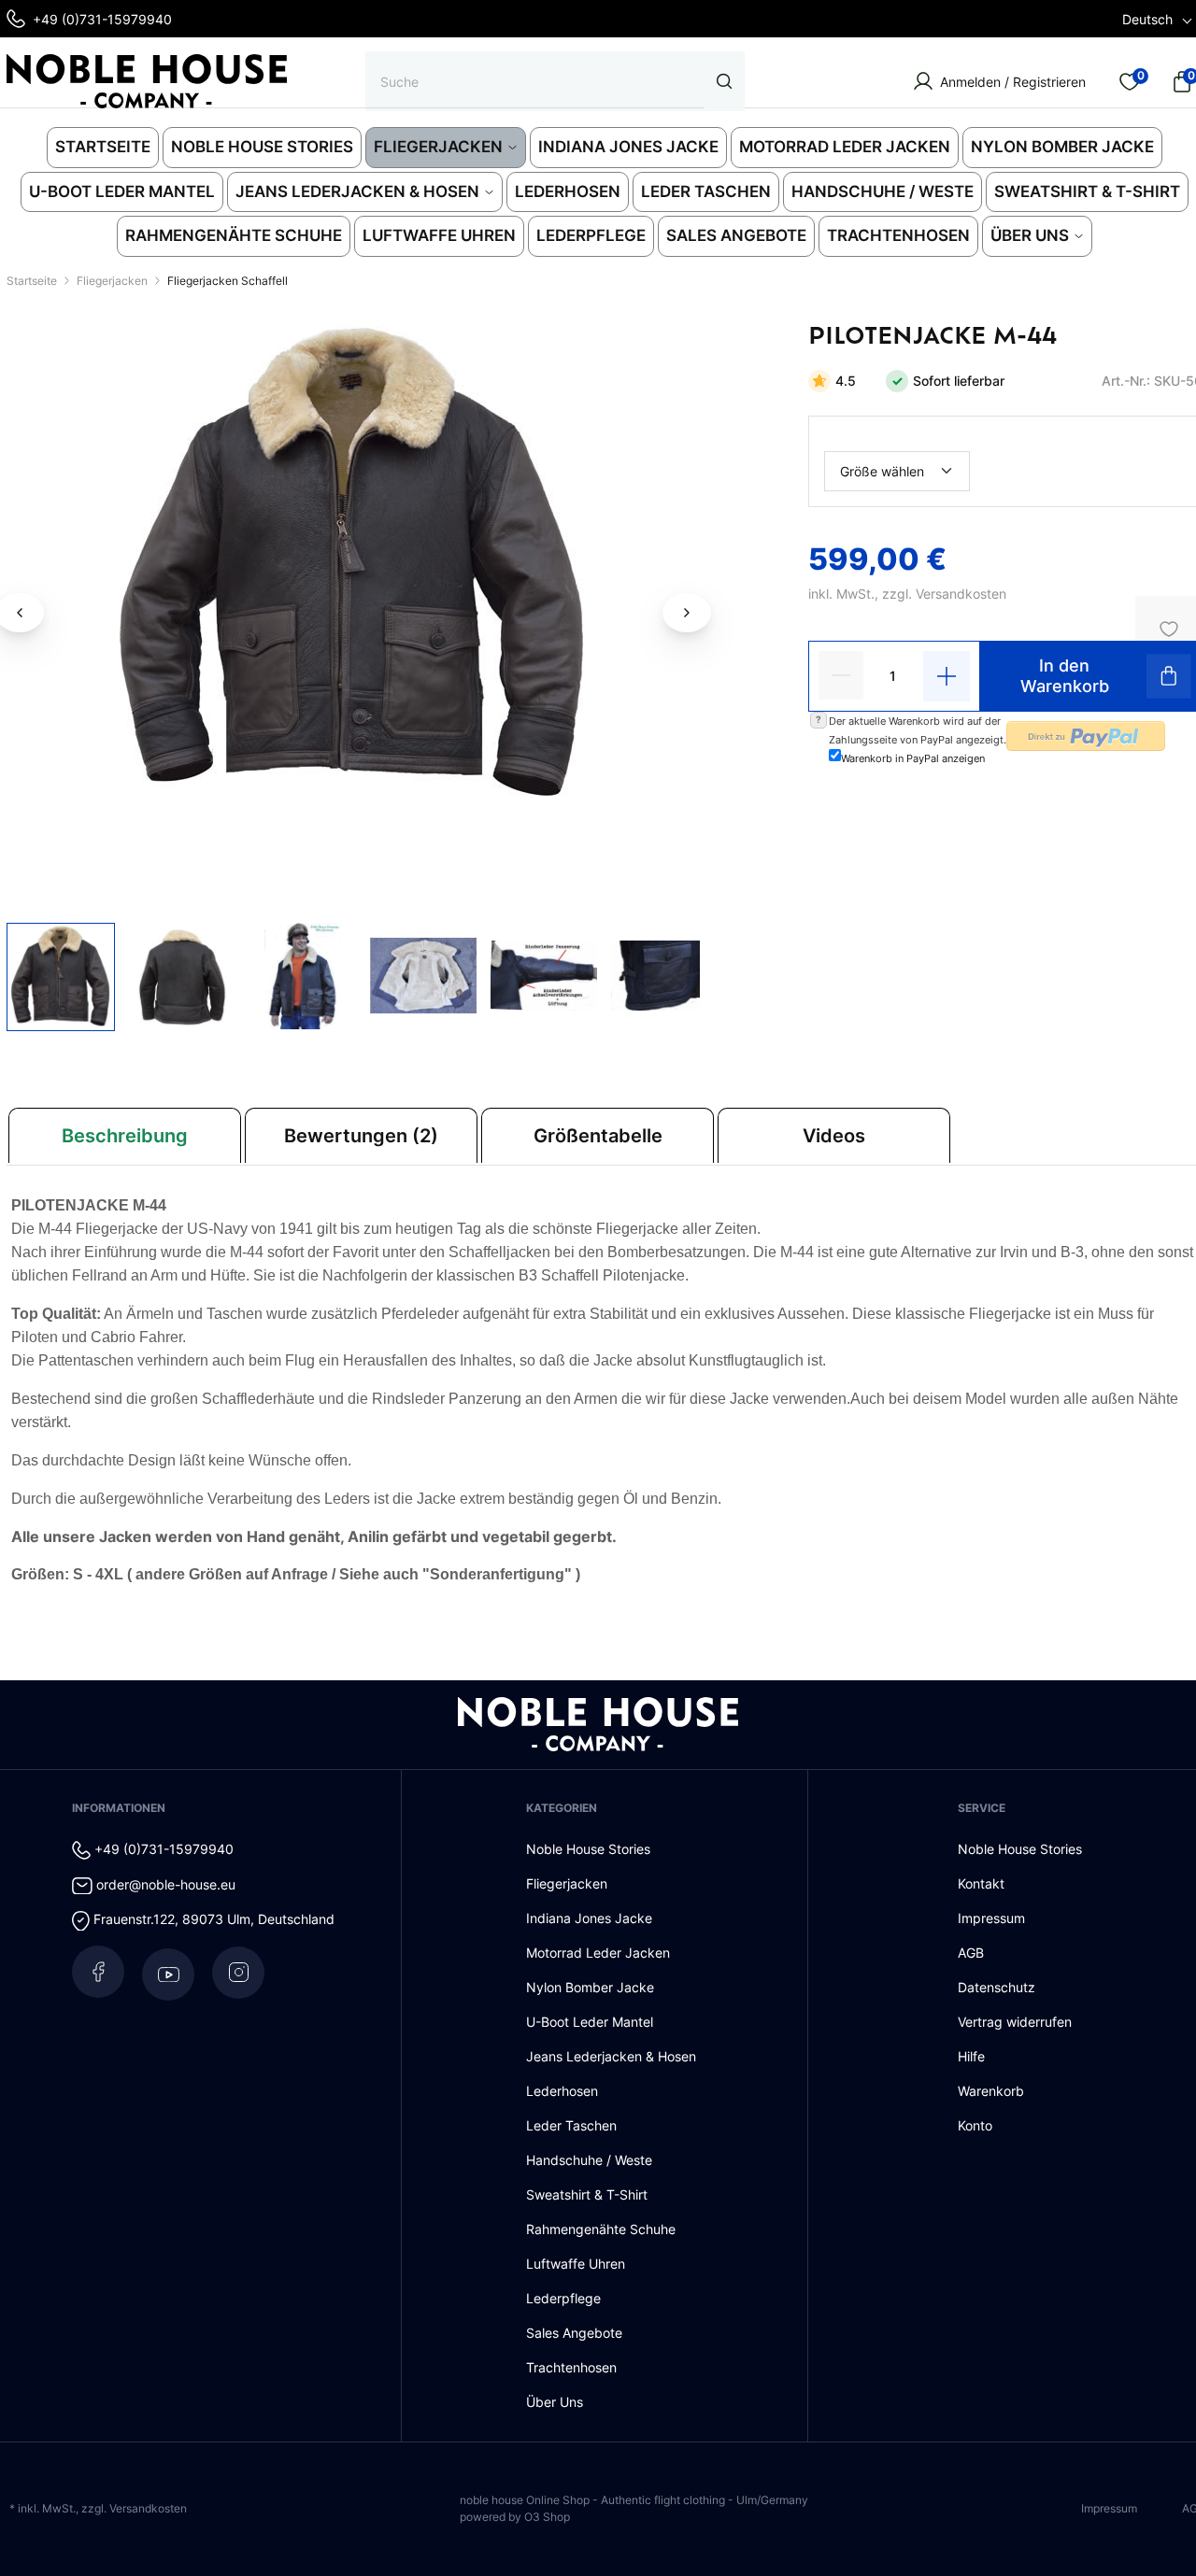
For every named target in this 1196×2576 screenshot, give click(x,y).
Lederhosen (562, 2091)
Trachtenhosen (571, 2367)
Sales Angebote (574, 2333)
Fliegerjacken (567, 1883)
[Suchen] (724, 81)
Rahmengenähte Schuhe (601, 2229)
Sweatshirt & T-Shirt (587, 2194)
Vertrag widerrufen (1015, 2022)
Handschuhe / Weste (589, 2160)
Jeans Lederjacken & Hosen (611, 2056)
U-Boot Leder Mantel (590, 2022)
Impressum (991, 1918)
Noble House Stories (588, 1849)
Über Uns (555, 2402)
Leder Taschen (571, 2125)
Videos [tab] (834, 1136)
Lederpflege (563, 2298)
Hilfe (971, 2056)
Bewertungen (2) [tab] (361, 1136)
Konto (975, 2125)
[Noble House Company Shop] (147, 81)
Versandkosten (148, 2508)
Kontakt (981, 1883)
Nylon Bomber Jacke (590, 1987)
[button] (61, 977)
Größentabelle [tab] (598, 1136)
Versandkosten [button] (961, 594)
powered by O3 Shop (515, 2517)
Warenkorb (991, 2091)
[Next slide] (687, 613)
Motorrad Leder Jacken (598, 1953)
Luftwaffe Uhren (576, 2264)
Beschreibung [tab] (125, 1136)
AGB (971, 1953)
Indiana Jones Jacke (589, 1918)
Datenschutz (997, 1987)
